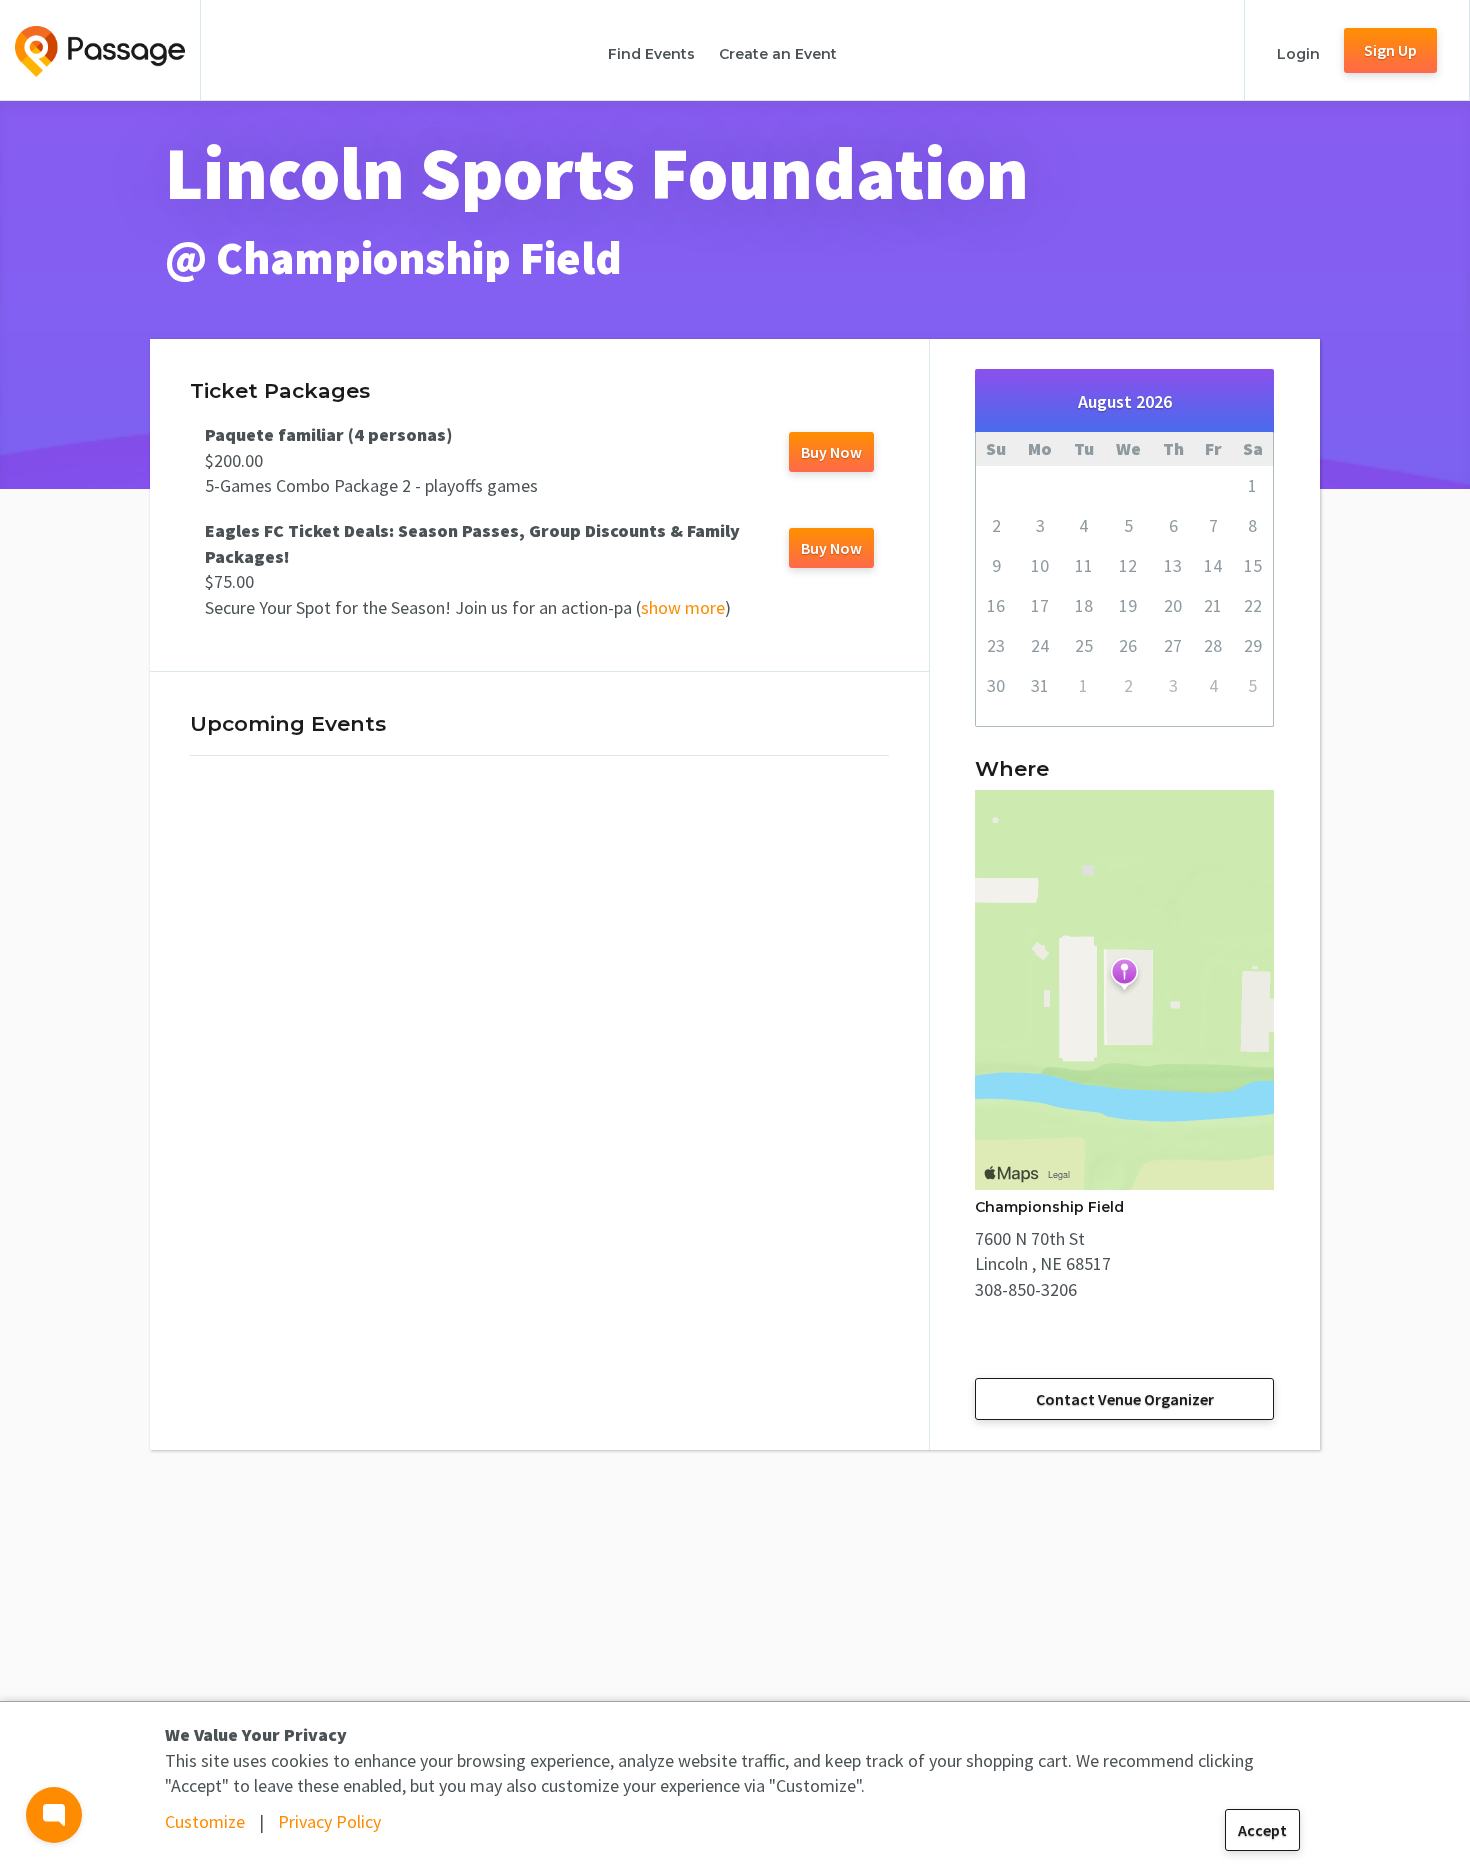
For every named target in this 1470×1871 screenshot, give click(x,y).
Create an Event (778, 54)
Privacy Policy (329, 1821)
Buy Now (831, 452)
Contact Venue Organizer (1125, 1399)
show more (683, 607)
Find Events (651, 54)
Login (1298, 54)
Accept (1262, 1830)
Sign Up (1390, 50)
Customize (205, 1821)
